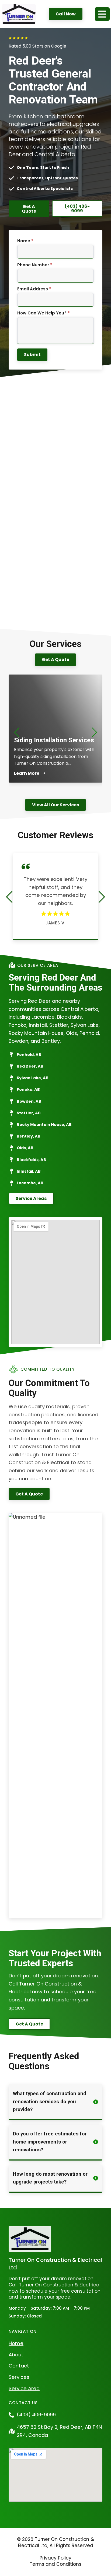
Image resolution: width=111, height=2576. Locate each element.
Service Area (24, 2388)
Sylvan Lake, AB (33, 1078)
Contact (19, 2366)
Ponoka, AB (28, 1089)
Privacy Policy (55, 2558)
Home (16, 2343)
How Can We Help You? (44, 313)
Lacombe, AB (30, 1183)
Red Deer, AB (30, 1066)
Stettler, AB (29, 1113)
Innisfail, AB (29, 1171)
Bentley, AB (29, 1136)
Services (19, 2377)
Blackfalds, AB (31, 1160)
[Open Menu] (102, 14)
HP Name (15, 234)
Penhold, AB (29, 1055)
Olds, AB (25, 1148)
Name (25, 241)
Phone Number (35, 265)
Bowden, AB (29, 1101)
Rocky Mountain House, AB (44, 1125)
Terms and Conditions (55, 2564)
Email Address (34, 289)
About (16, 2355)
